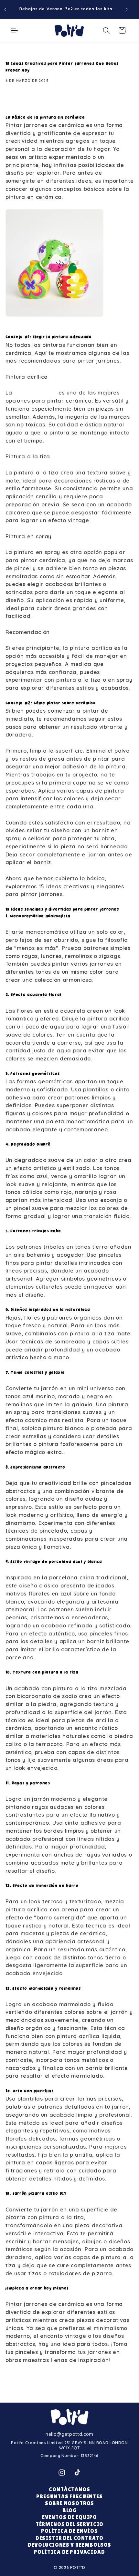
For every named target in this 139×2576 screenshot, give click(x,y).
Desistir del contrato (69, 2538)
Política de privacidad (69, 2552)
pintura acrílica (35, 392)
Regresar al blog (74, 2386)
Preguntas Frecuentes (69, 2497)
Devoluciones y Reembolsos (70, 2545)
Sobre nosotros (70, 2503)
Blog (69, 2510)
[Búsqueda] (106, 30)
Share (21, 101)
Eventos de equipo (69, 2517)
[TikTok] (77, 2473)
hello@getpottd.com (69, 2434)
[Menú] (14, 30)
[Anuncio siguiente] (127, 9)
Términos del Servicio (69, 2524)
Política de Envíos (69, 2531)
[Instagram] (62, 2473)
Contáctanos (69, 2489)
